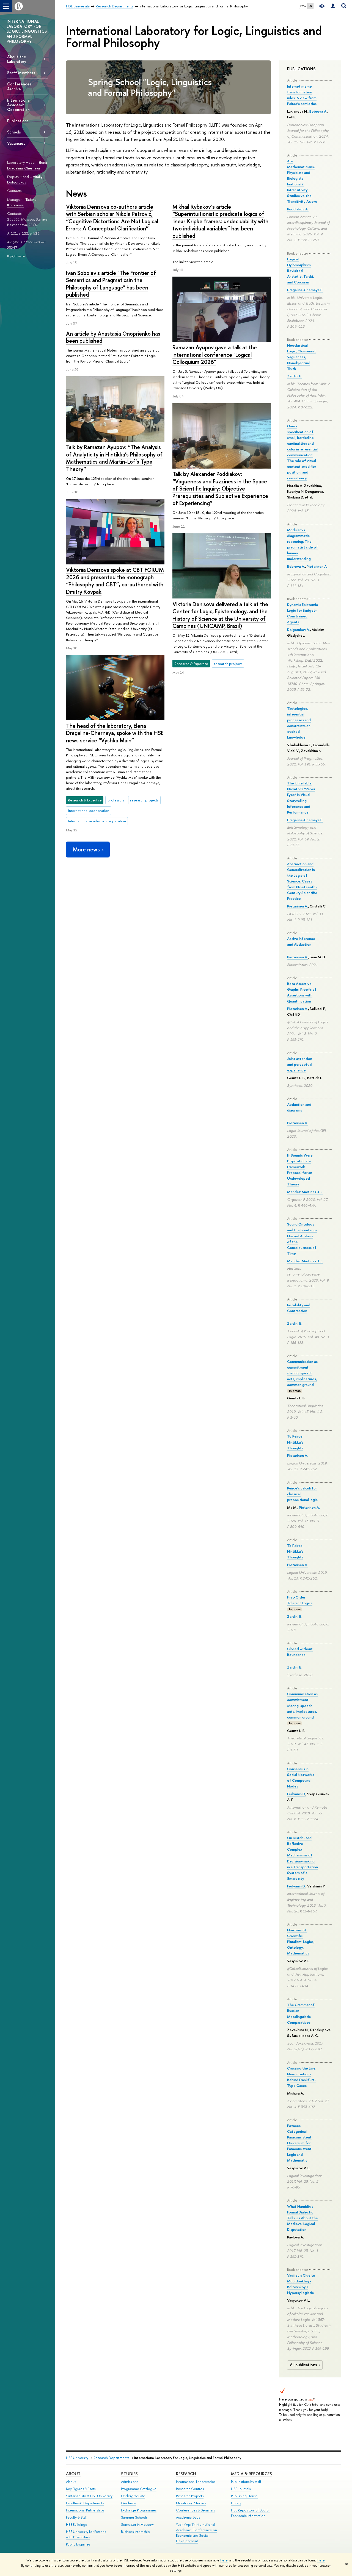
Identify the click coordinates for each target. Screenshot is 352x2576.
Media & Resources (251, 2474)
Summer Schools (134, 2517)
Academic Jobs (188, 2517)
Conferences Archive (19, 86)
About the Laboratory (17, 59)
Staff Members (21, 73)
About (73, 2474)
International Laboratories (196, 2482)
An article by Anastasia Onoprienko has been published (113, 337)
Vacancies (16, 143)
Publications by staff (246, 2482)
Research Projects (190, 2496)
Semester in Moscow (137, 2525)
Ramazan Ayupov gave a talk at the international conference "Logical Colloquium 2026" (215, 355)
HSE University (77, 2458)
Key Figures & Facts (81, 2489)
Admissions (130, 2482)
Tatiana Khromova (22, 202)
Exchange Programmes (139, 2510)
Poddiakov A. (298, 209)
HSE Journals (241, 2489)
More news (86, 849)
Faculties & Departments (85, 2503)
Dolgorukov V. (299, 630)
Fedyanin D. (296, 1794)
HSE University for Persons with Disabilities (86, 2534)
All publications (303, 2365)
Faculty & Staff (77, 2517)
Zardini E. (294, 376)
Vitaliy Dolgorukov (25, 179)
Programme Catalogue (139, 2489)
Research (186, 2474)
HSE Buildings (76, 2525)
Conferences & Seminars (195, 2510)
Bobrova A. (318, 111)
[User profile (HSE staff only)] (333, 6)
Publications (18, 121)
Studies (129, 2474)
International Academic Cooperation (19, 105)
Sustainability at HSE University (89, 2496)
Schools (14, 132)
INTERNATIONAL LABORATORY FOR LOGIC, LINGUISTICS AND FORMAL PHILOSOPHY (27, 31)
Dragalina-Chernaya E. (305, 290)
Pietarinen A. (317, 566)
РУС (303, 6)
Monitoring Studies (191, 2503)
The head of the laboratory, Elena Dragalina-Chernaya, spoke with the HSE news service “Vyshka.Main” (115, 733)
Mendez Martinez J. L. (305, 1192)
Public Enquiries (78, 2544)
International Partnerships (85, 2510)
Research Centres (190, 2489)
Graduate (128, 2503)
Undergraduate (133, 2496)
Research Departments (111, 2458)
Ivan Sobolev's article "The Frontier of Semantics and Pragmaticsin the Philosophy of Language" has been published (111, 284)
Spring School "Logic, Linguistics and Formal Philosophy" (150, 87)
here (224, 2560)
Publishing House (244, 2496)
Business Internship (135, 2532)
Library (236, 2503)
